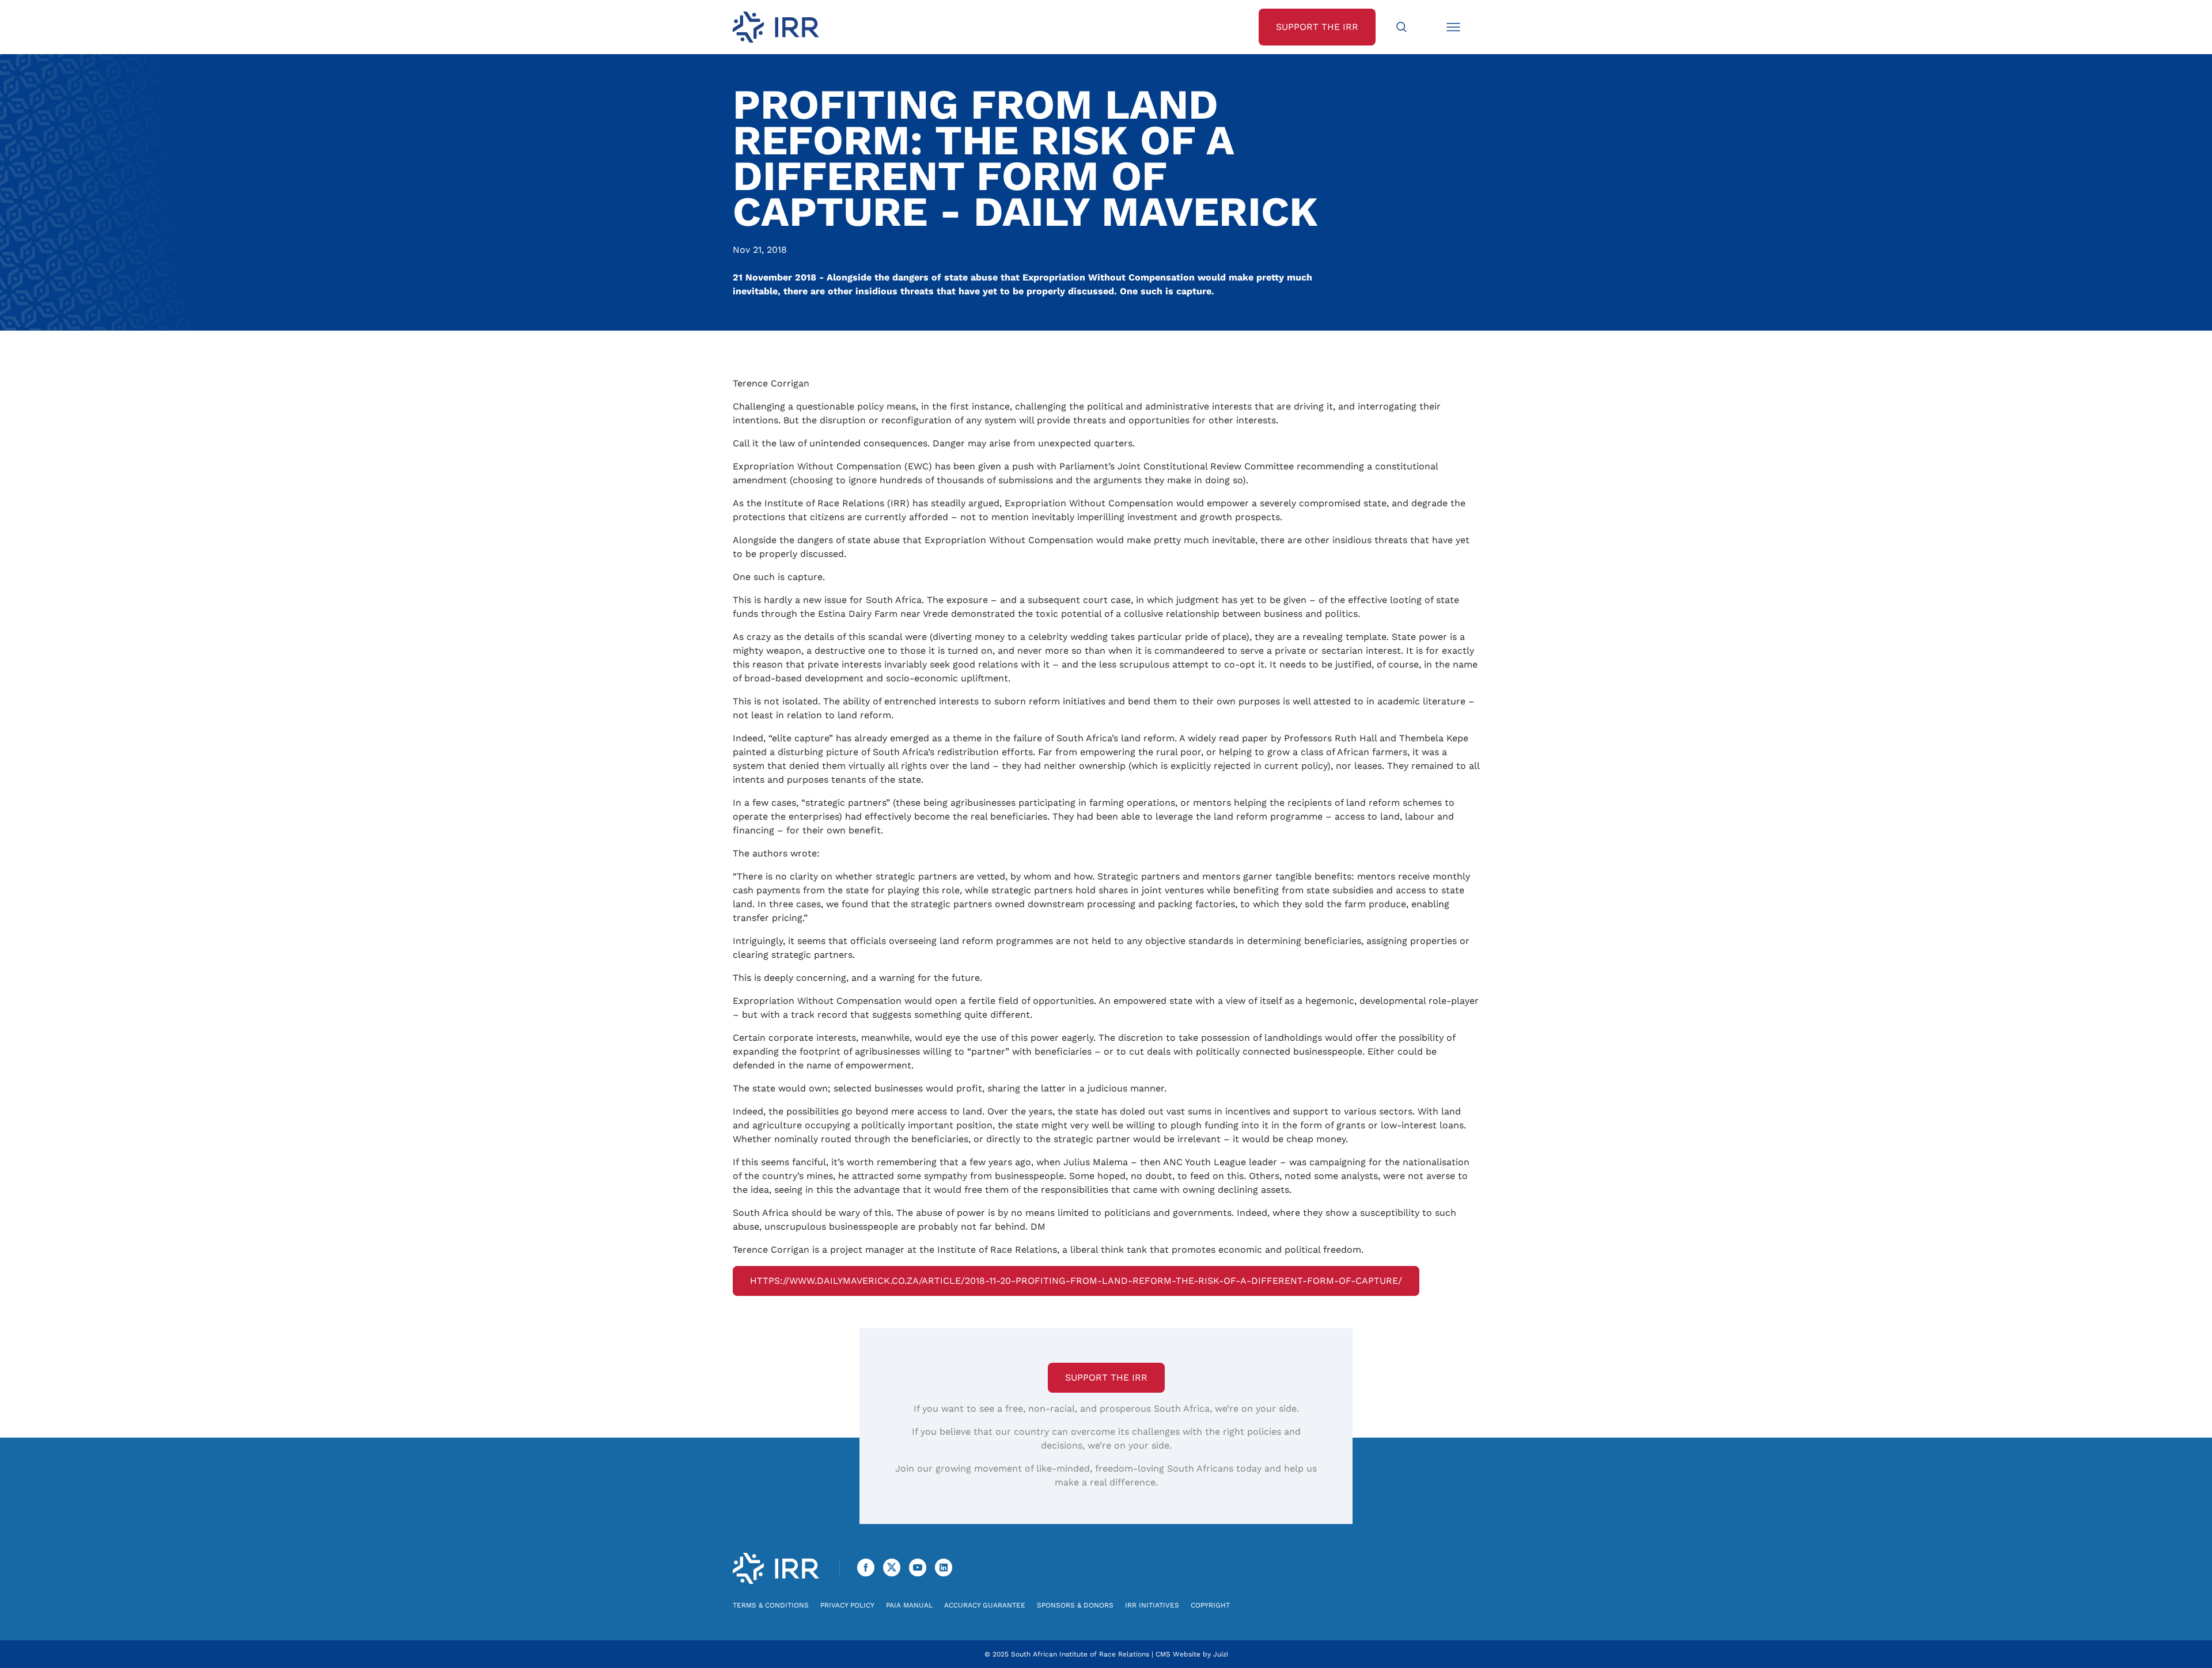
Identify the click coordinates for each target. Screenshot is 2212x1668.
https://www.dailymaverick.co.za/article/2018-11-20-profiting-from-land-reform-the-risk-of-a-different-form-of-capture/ (1076, 1281)
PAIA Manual (909, 1605)
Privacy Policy (847, 1605)
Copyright (1210, 1605)
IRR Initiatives (1152, 1605)
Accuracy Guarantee (985, 1605)
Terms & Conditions (771, 1605)
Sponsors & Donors (1075, 1605)
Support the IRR (1106, 1377)
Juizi (1221, 1654)
